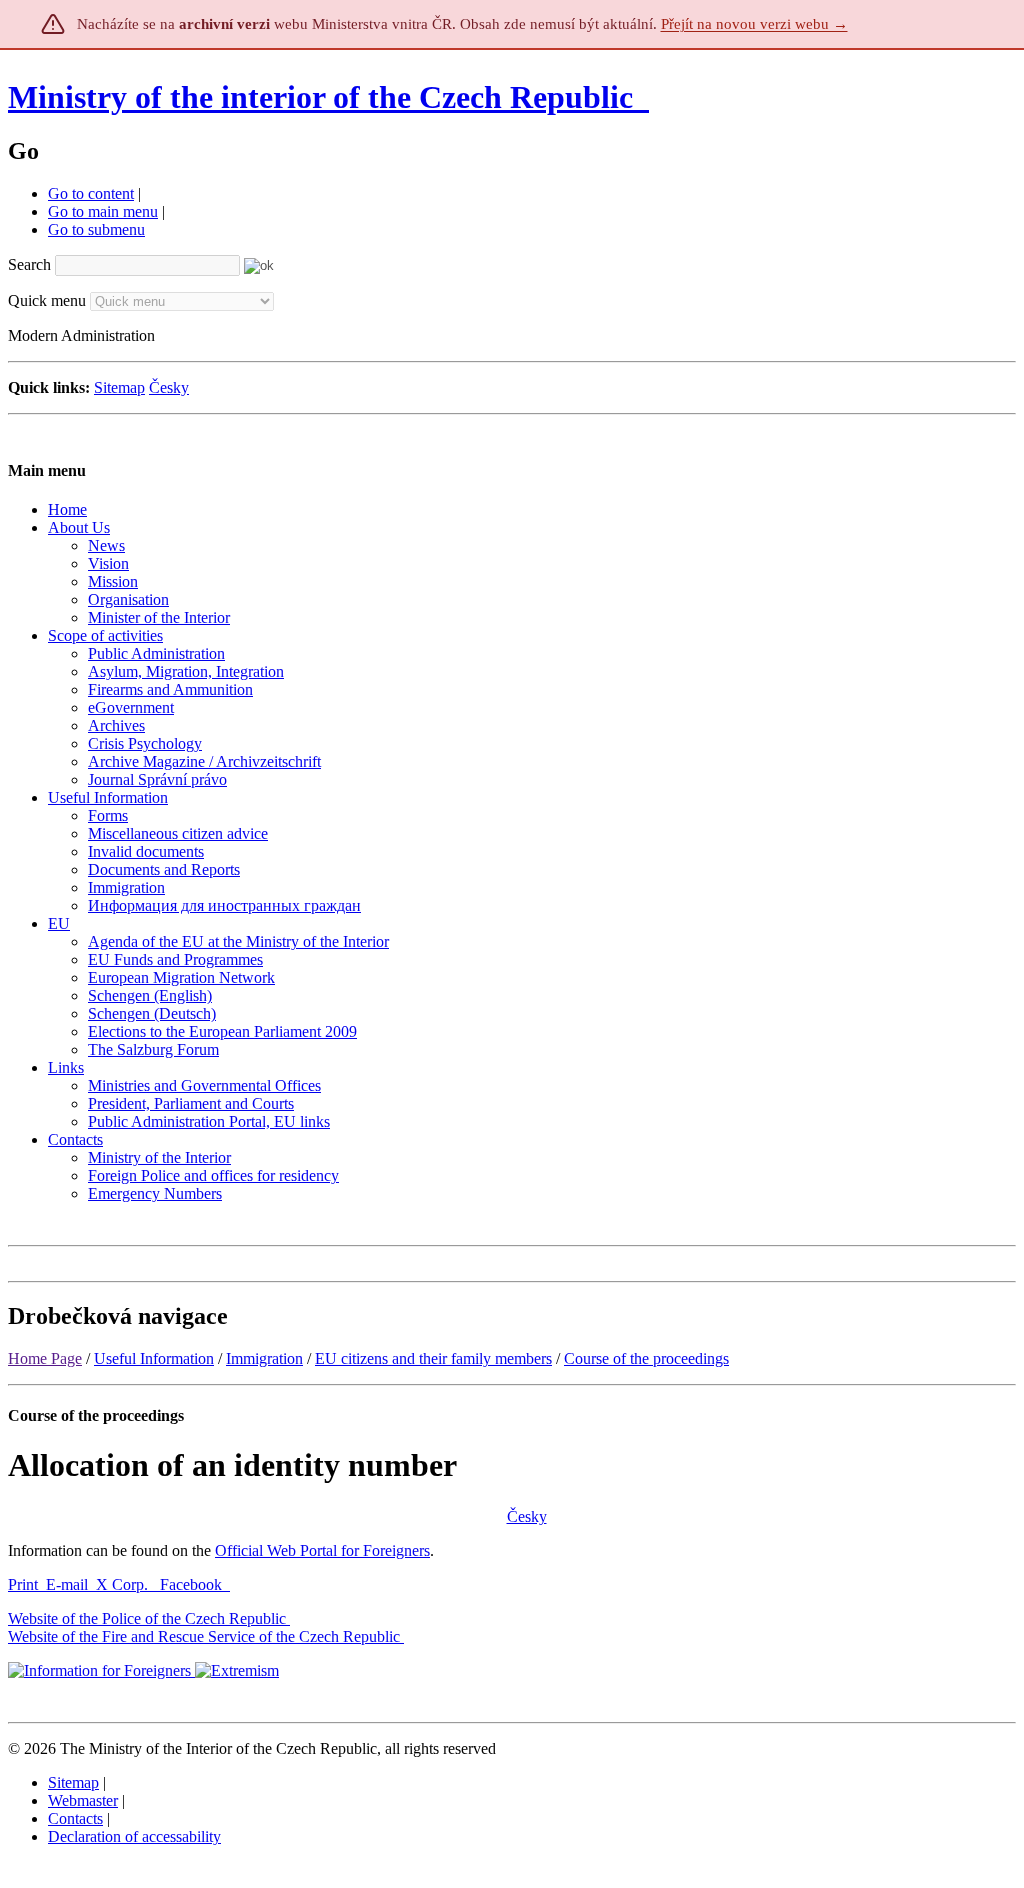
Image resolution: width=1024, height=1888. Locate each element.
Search (29, 264)
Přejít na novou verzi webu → (754, 24)
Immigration (264, 1358)
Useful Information (154, 1358)
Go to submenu (96, 229)
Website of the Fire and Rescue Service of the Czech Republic (204, 1636)
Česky (169, 387)
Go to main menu (103, 211)
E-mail (67, 1584)
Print (23, 1584)
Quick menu (47, 300)
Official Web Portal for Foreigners (322, 1550)
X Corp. (124, 1584)
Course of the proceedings (646, 1358)
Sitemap (119, 387)
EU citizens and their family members (433, 1358)
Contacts (75, 1818)
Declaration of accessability (134, 1836)
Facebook (193, 1584)
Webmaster (83, 1800)
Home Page (45, 1358)
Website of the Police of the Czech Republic (147, 1618)
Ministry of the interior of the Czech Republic (320, 97)
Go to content (91, 193)
